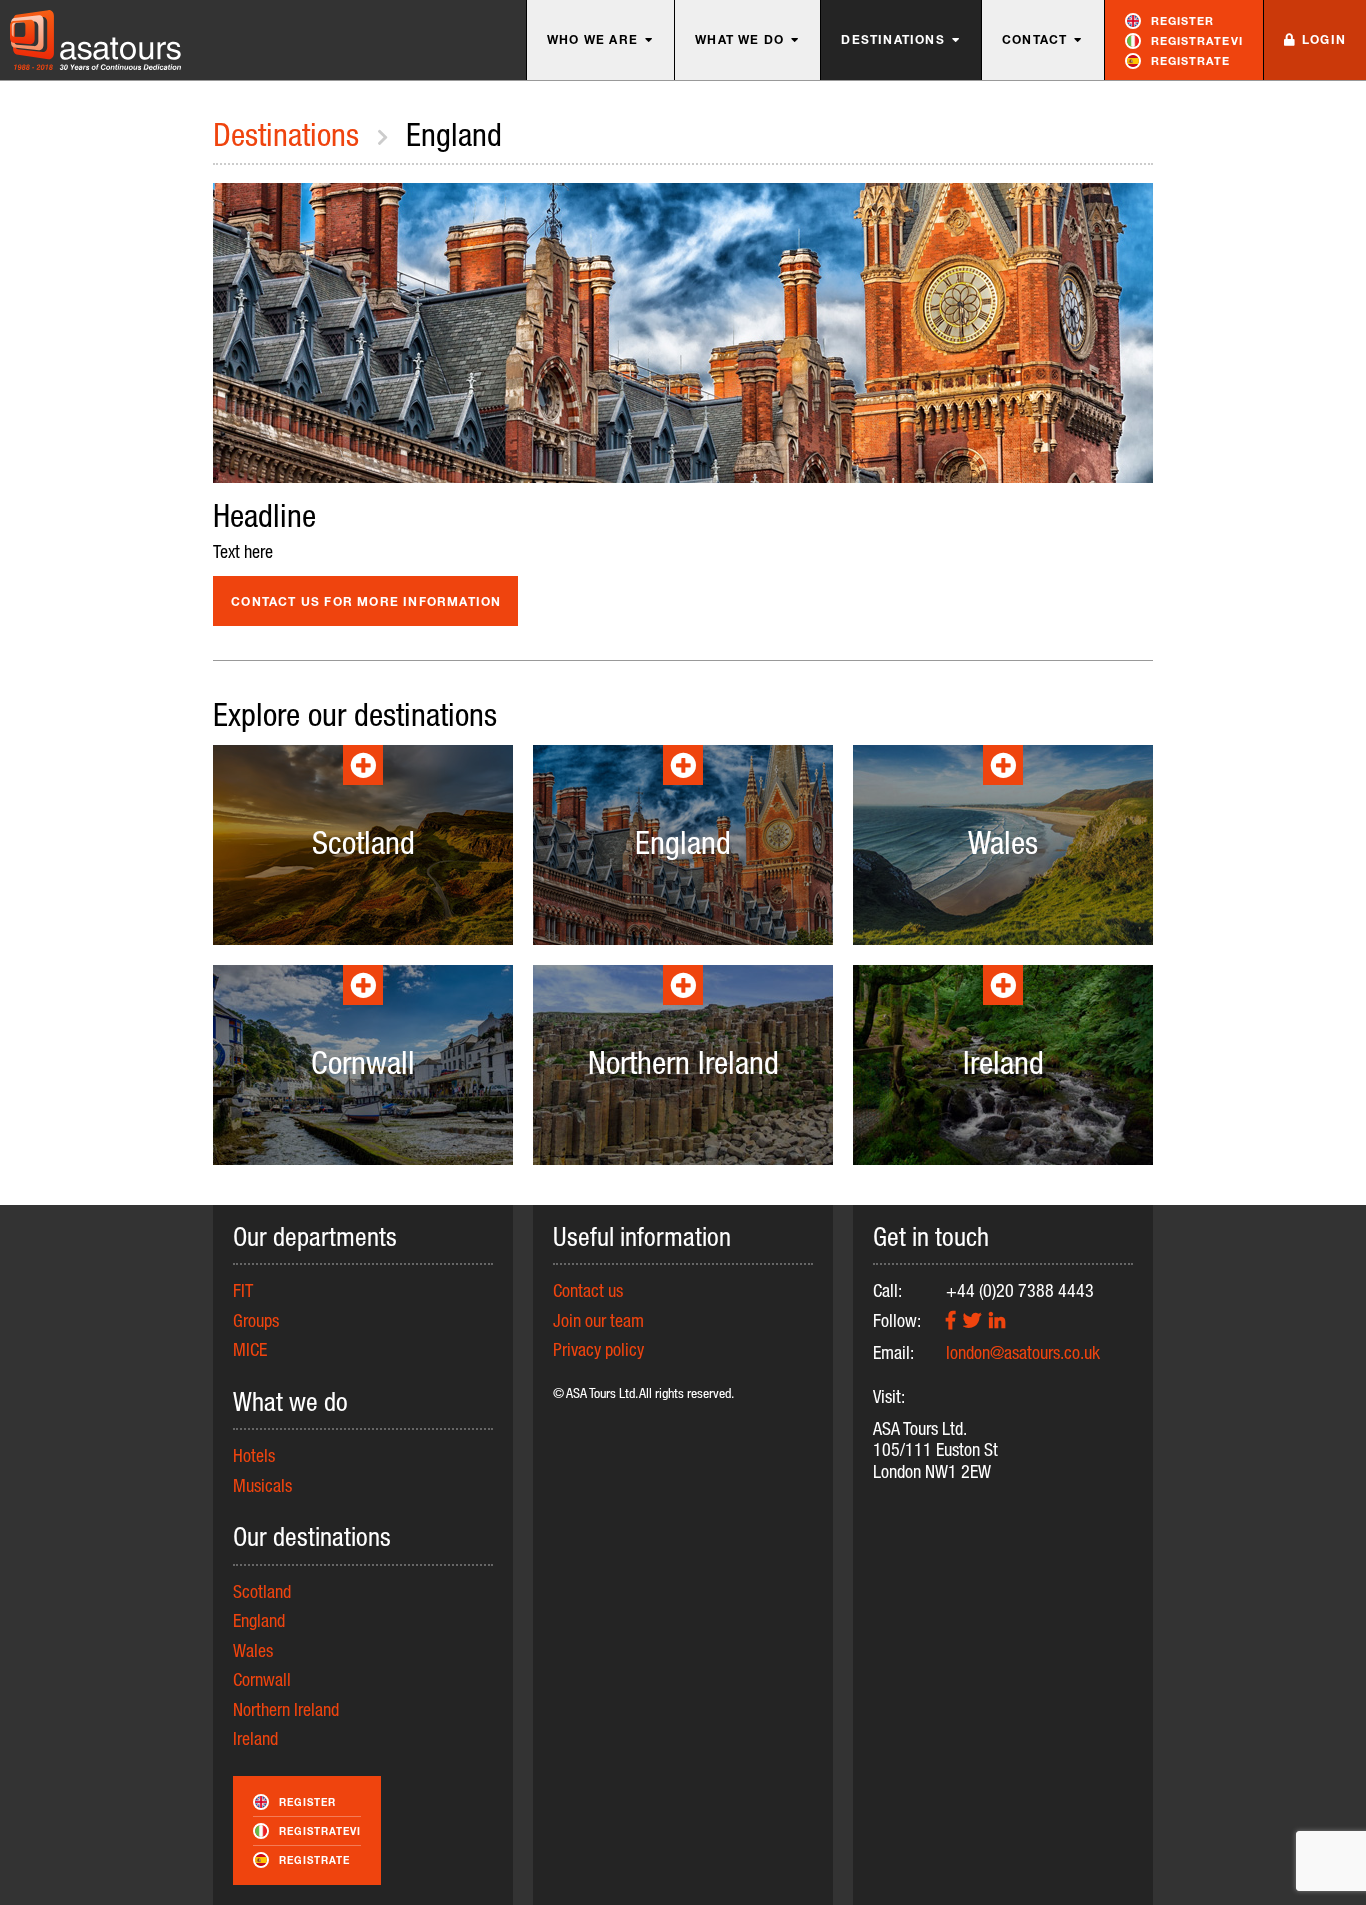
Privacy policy (598, 1349)
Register (1183, 20)
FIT (243, 1290)
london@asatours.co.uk (1023, 1352)
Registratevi (1197, 40)
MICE (250, 1349)
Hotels (254, 1455)
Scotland (262, 1591)
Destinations (892, 39)
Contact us (588, 1290)
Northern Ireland (286, 1709)
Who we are (592, 39)
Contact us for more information (366, 601)
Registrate (1191, 60)
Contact (1034, 39)
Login (1324, 39)
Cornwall (262, 1679)
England (259, 1620)
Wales (253, 1650)
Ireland (255, 1738)
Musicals (262, 1485)
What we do (739, 39)
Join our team (598, 1320)
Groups (256, 1320)
